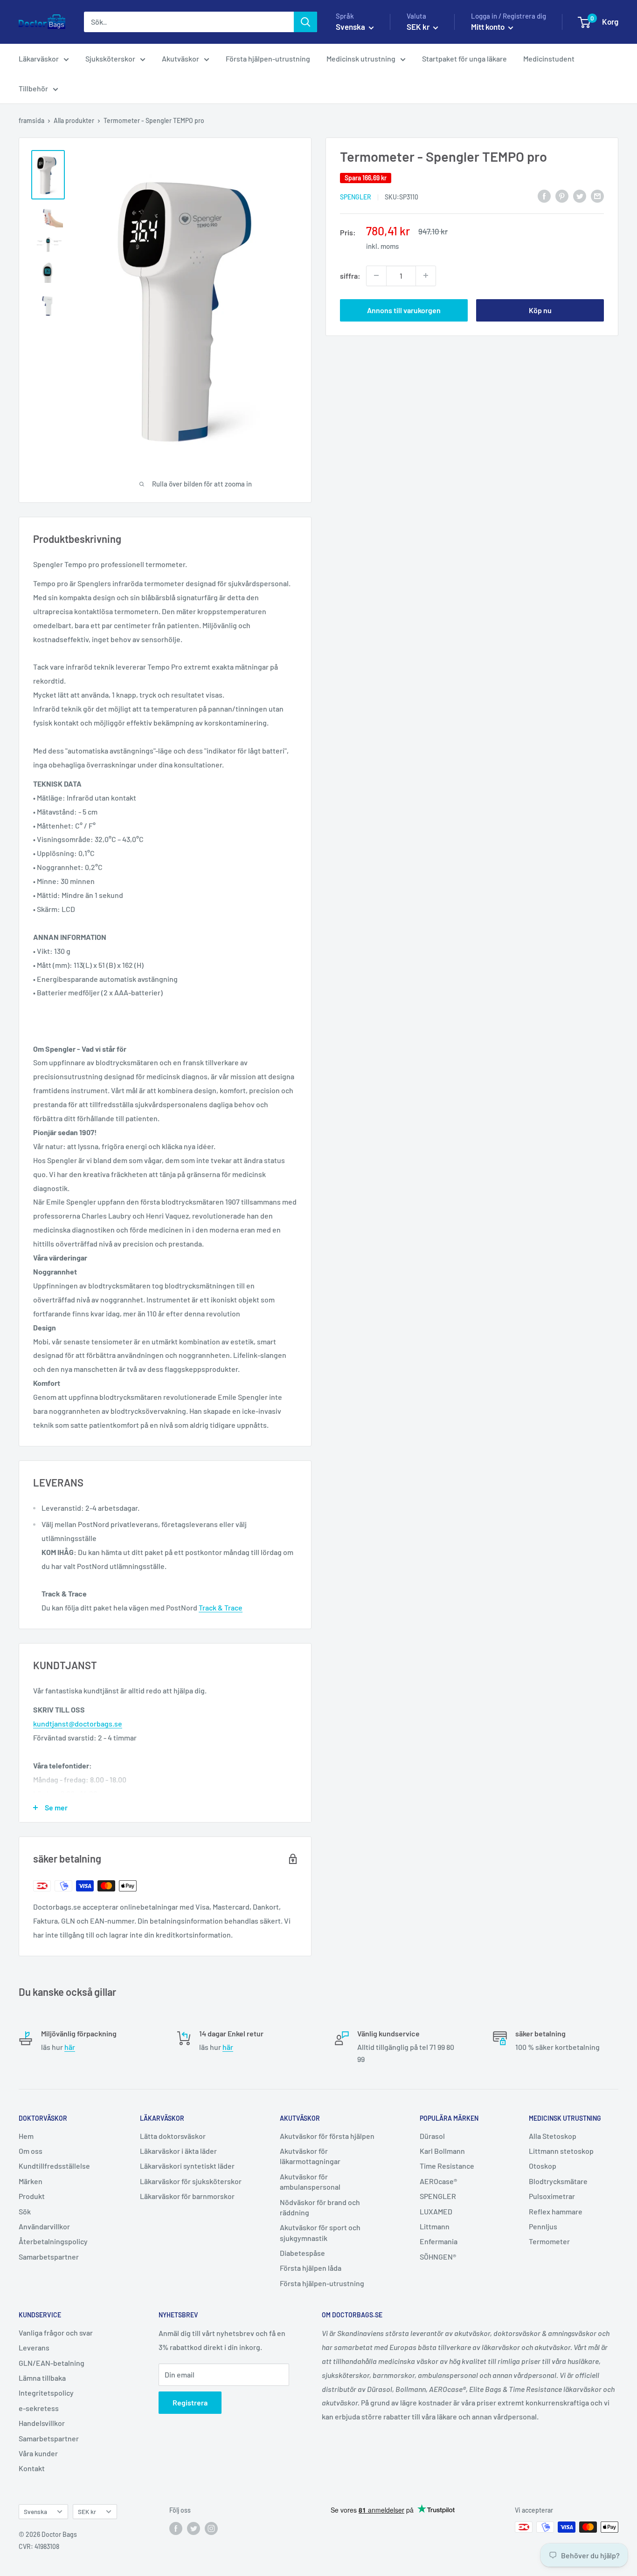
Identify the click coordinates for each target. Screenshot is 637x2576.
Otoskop (543, 2166)
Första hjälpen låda (311, 2268)
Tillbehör (33, 88)
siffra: (350, 275)
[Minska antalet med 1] (376, 275)
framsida (31, 120)
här (70, 2047)
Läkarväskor (39, 58)
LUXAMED (436, 2211)
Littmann (435, 2226)
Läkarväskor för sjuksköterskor (191, 2181)
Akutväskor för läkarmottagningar (310, 2156)
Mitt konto (488, 27)
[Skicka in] (305, 22)
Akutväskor (180, 58)
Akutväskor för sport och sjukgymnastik (320, 2232)
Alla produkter (74, 120)
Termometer (549, 2241)
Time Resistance (447, 2166)
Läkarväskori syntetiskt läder (187, 2166)
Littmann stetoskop (561, 2151)
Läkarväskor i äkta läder (178, 2151)
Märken (31, 2181)
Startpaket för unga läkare (464, 58)
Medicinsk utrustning (361, 58)
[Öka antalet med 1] (426, 275)
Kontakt (32, 2468)
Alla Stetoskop (553, 2136)
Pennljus (543, 2226)
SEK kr (87, 2511)
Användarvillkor (44, 2226)
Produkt (32, 2196)
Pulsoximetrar (552, 2196)
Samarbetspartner (49, 2257)
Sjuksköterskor (110, 58)
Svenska (35, 2511)
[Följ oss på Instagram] (211, 2528)
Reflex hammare (556, 2211)
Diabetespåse (302, 2253)
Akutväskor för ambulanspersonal (310, 2182)
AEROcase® (438, 2181)
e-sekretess (39, 2408)
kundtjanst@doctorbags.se (78, 1723)
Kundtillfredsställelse (54, 2166)
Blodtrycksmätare (558, 2181)
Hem (26, 2136)
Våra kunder (38, 2453)
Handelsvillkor (42, 2423)
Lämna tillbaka (42, 2378)
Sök (25, 2211)
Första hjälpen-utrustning (268, 58)
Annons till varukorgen (404, 310)
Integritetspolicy (46, 2393)
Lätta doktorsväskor (173, 2136)
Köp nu (540, 310)
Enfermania (439, 2241)
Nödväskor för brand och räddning (320, 2207)
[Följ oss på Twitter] (194, 2528)
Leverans (34, 2347)
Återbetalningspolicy (53, 2241)
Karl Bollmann (442, 2151)
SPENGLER (356, 196)
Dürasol (432, 2136)
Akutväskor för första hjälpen (327, 2136)
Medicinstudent (549, 58)
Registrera (190, 2402)
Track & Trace (221, 1607)
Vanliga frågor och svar (56, 2333)
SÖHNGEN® (438, 2257)
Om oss (31, 2151)
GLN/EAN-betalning (52, 2363)
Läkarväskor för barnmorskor (187, 2196)
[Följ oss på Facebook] (176, 2528)
